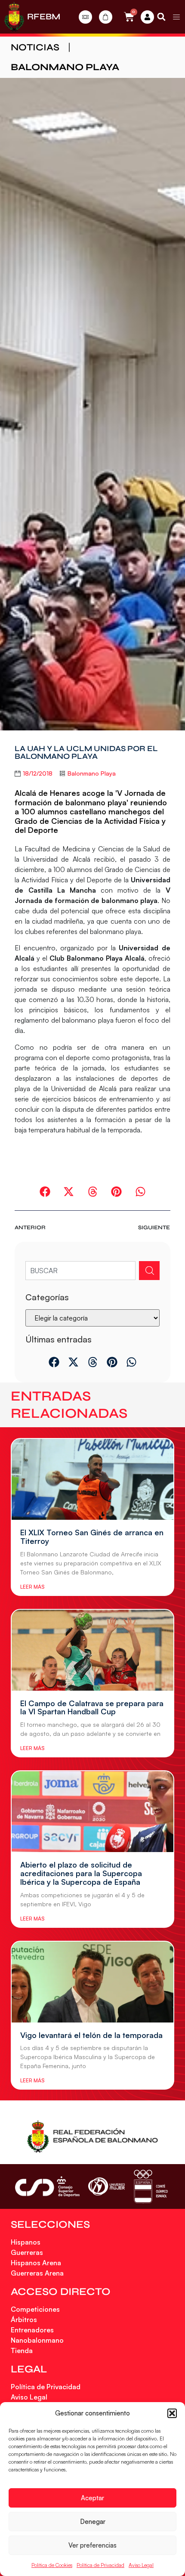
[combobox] (80, 1271)
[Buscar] (149, 1271)
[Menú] (176, 17)
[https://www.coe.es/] (151, 2186)
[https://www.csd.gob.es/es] (47, 2186)
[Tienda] (106, 17)
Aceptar (92, 2498)
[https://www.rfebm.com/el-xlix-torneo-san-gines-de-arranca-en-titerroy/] (92, 1479)
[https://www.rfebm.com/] (14, 17)
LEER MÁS (32, 1587)
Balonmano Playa (65, 67)
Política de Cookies (52, 2565)
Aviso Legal (141, 2565)
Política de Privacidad (100, 2565)
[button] (172, 2413)
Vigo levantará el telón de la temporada (91, 2035)
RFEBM (44, 17)
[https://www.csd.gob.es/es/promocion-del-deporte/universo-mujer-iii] (106, 2187)
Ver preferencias (92, 2545)
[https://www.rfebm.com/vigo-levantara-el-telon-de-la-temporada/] (92, 1982)
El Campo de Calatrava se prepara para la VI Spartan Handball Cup (92, 1707)
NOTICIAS (35, 47)
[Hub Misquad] (147, 17)
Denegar (93, 2522)
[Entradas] (85, 17)
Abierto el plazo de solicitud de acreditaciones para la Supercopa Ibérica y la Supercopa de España (81, 1873)
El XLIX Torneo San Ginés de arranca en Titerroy (92, 1537)
